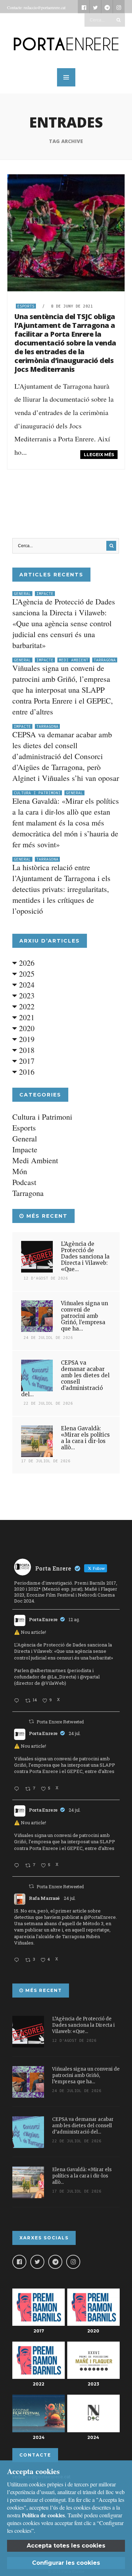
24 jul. (75, 1733)
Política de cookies (43, 2515)
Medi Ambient (74, 660)
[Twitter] (37, 2262)
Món (20, 1171)
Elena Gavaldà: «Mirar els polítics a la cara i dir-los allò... (85, 1438)
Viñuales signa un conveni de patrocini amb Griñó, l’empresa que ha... (84, 1316)
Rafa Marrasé (44, 1898)
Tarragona (105, 660)
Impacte (45, 594)
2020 (26, 1028)
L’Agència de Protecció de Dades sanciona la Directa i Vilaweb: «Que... (85, 1257)
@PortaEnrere (100, 1917)
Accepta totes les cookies (66, 2546)
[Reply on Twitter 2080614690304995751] (18, 1789)
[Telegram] (55, 2262)
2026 (26, 963)
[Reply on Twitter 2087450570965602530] (18, 1701)
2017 (26, 1061)
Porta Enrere (43, 1619)
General (22, 594)
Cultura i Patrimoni (37, 793)
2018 (26, 1050)
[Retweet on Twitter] (31, 1721)
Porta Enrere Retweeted (60, 1722)
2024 (26, 985)
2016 (26, 1072)
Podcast (24, 1182)
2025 (26, 974)
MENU (66, 77)
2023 (26, 995)
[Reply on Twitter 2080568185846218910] (18, 1960)
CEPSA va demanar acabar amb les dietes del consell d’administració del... (65, 1378)
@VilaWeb (53, 1683)
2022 (26, 1006)
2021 (26, 1017)
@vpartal (90, 1677)
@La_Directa (61, 1677)
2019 (26, 1039)
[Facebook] (19, 2262)
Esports (26, 306)
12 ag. (74, 1619)
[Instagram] (73, 2262)
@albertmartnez (48, 1670)
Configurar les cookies (66, 2563)
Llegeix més (99, 455)
